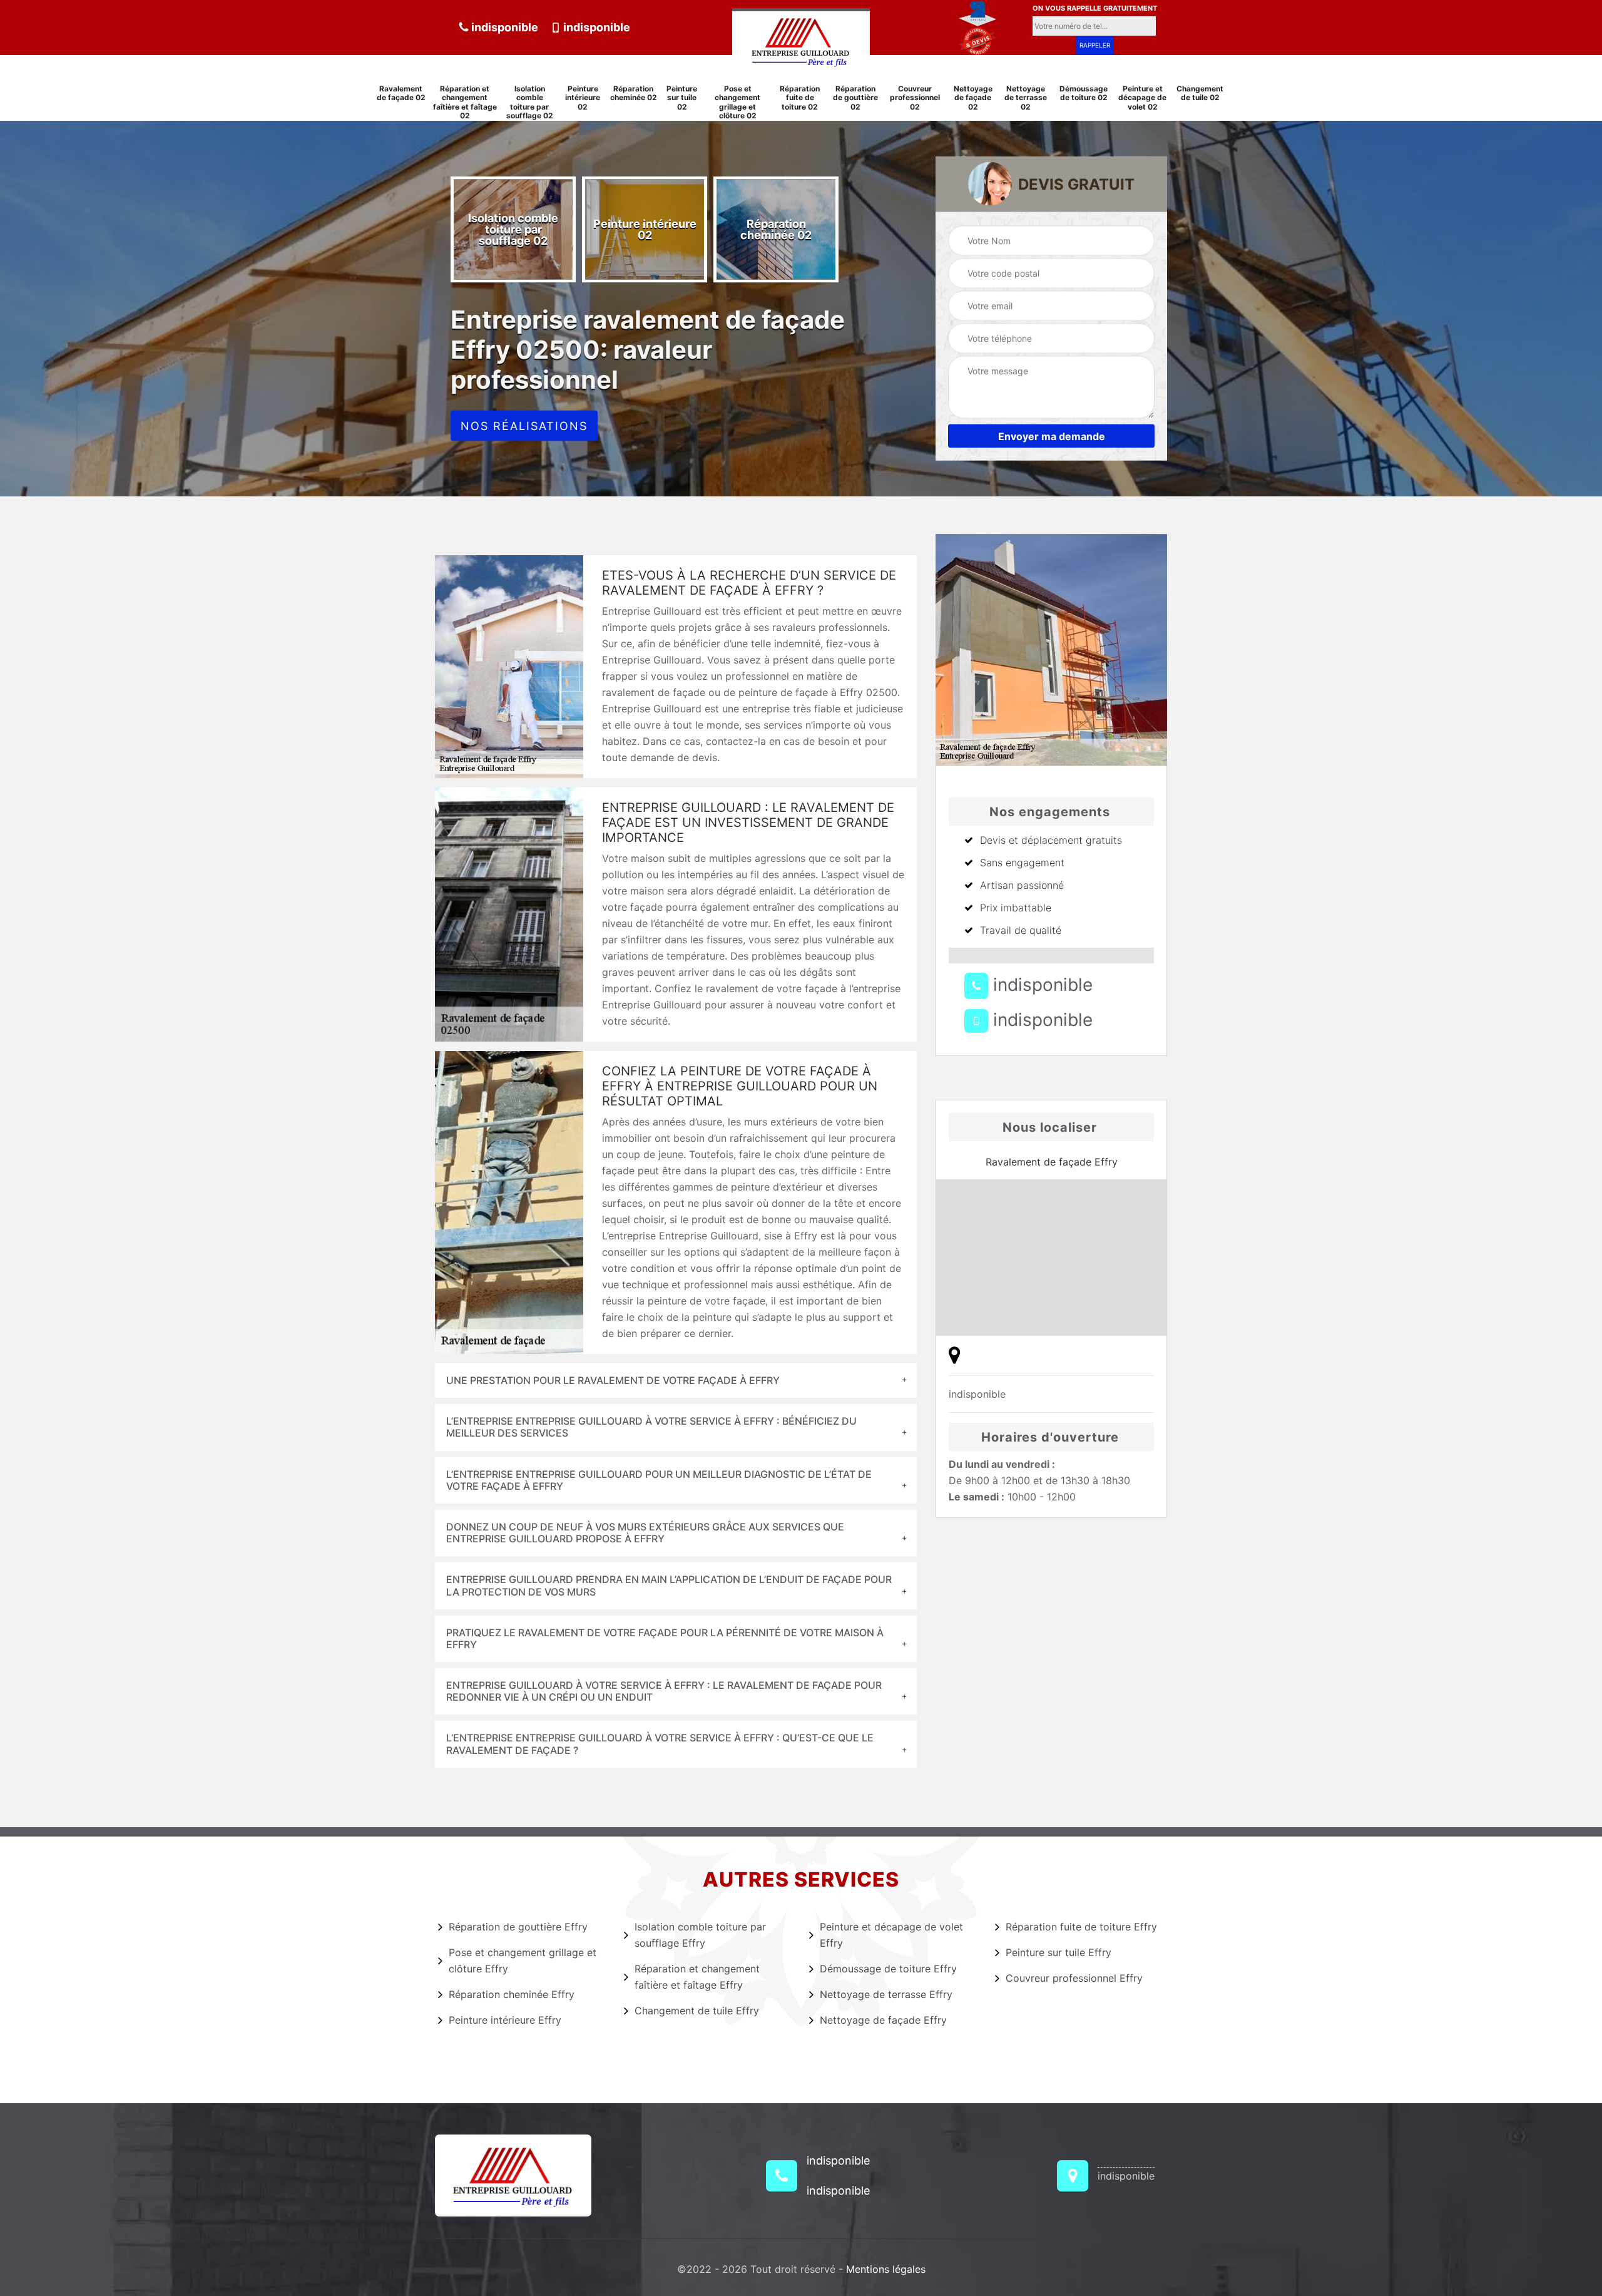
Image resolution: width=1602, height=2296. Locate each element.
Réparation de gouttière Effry (518, 1927)
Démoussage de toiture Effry (888, 1969)
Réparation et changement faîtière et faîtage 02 (465, 102)
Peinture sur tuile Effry (1059, 1952)
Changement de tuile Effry (697, 2011)
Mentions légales (886, 2269)
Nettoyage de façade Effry (883, 2020)
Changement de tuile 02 (1200, 93)
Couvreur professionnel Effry (1074, 1978)
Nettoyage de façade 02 (973, 98)
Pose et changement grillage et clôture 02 (737, 102)
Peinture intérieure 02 (583, 98)
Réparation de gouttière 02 (855, 98)
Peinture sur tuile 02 (682, 98)
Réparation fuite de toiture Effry (1081, 1927)
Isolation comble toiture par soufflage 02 (530, 102)
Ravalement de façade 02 (401, 93)
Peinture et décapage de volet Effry (891, 1935)
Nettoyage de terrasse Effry (886, 1994)
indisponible (503, 27)
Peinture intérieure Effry (505, 2020)
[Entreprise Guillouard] (801, 39)
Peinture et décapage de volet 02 (1142, 98)
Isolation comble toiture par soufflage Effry (700, 1935)
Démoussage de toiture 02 (1084, 93)
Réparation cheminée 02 (634, 93)
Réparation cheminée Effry (512, 1994)
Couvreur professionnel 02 (915, 98)
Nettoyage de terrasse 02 (1026, 98)
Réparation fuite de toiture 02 (800, 98)
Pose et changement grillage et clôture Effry (523, 1960)
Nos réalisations (524, 426)
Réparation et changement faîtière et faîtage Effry (697, 1977)
